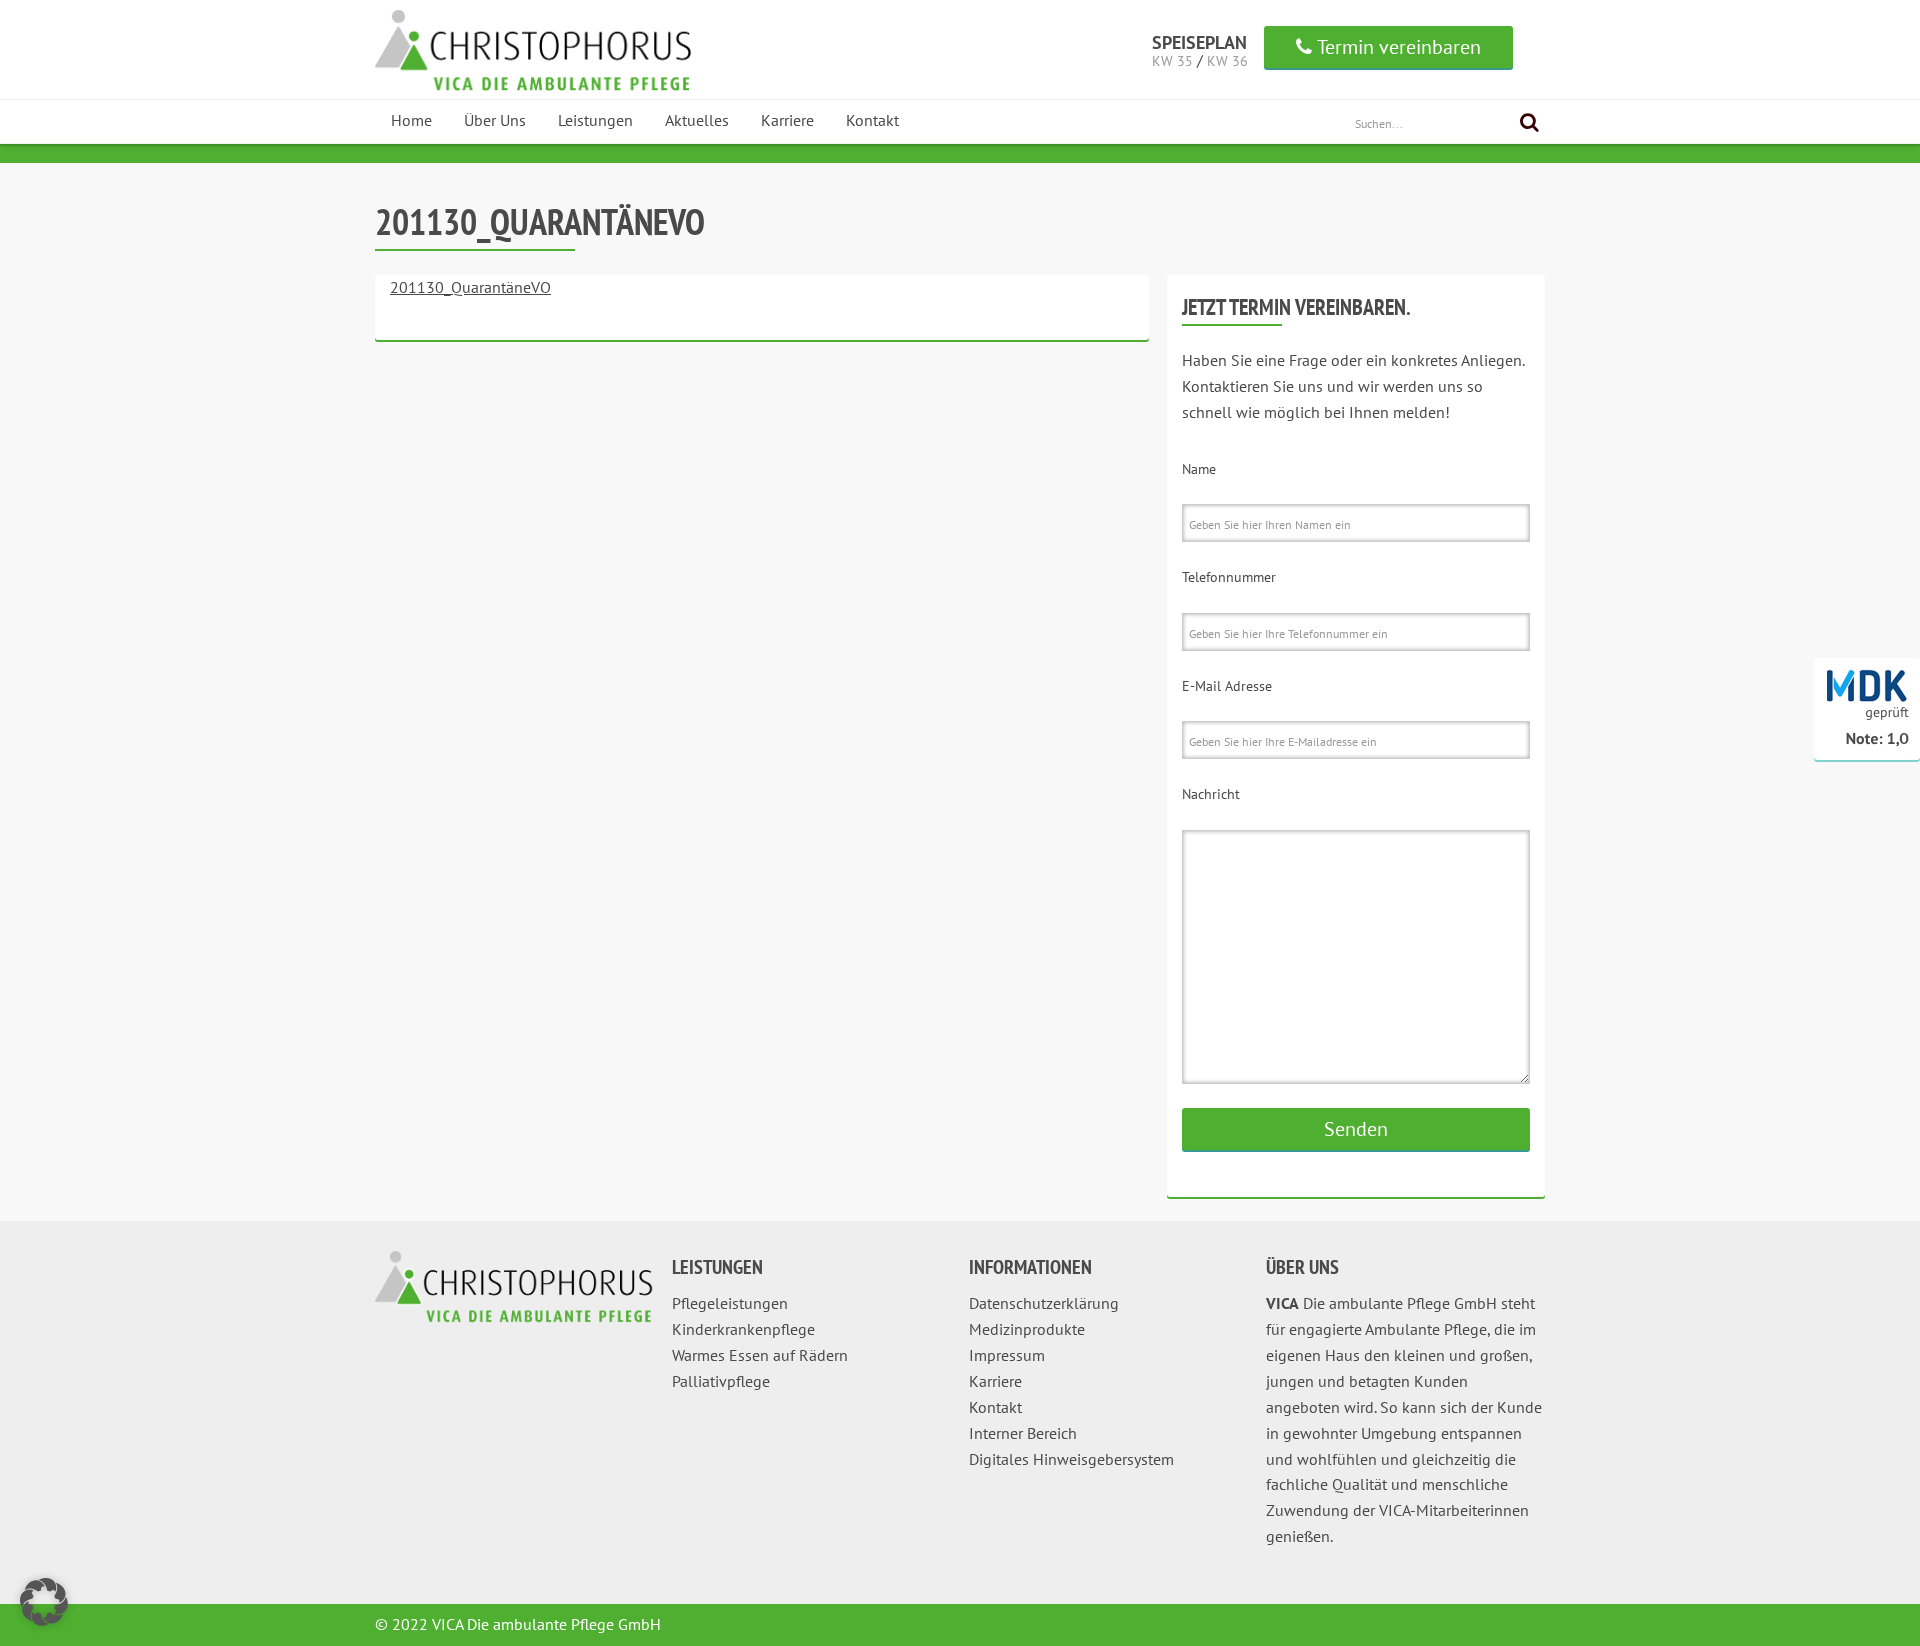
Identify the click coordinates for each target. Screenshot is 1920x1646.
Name (1199, 469)
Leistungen (595, 120)
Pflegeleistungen (730, 1303)
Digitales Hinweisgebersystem (1071, 1459)
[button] (44, 1602)
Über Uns (495, 120)
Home (411, 120)
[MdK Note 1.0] (1867, 756)
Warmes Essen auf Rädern (760, 1355)
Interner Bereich (1023, 1433)
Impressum (1007, 1355)
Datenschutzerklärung (1044, 1303)
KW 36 (1227, 61)
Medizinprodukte (1027, 1329)
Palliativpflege (721, 1381)
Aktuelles (697, 120)
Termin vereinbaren (1399, 47)
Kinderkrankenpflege (743, 1329)
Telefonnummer (1229, 577)
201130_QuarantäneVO (470, 287)
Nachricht (1211, 794)
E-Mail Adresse (1227, 686)
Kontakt (872, 120)
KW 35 (1172, 61)
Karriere (787, 120)
